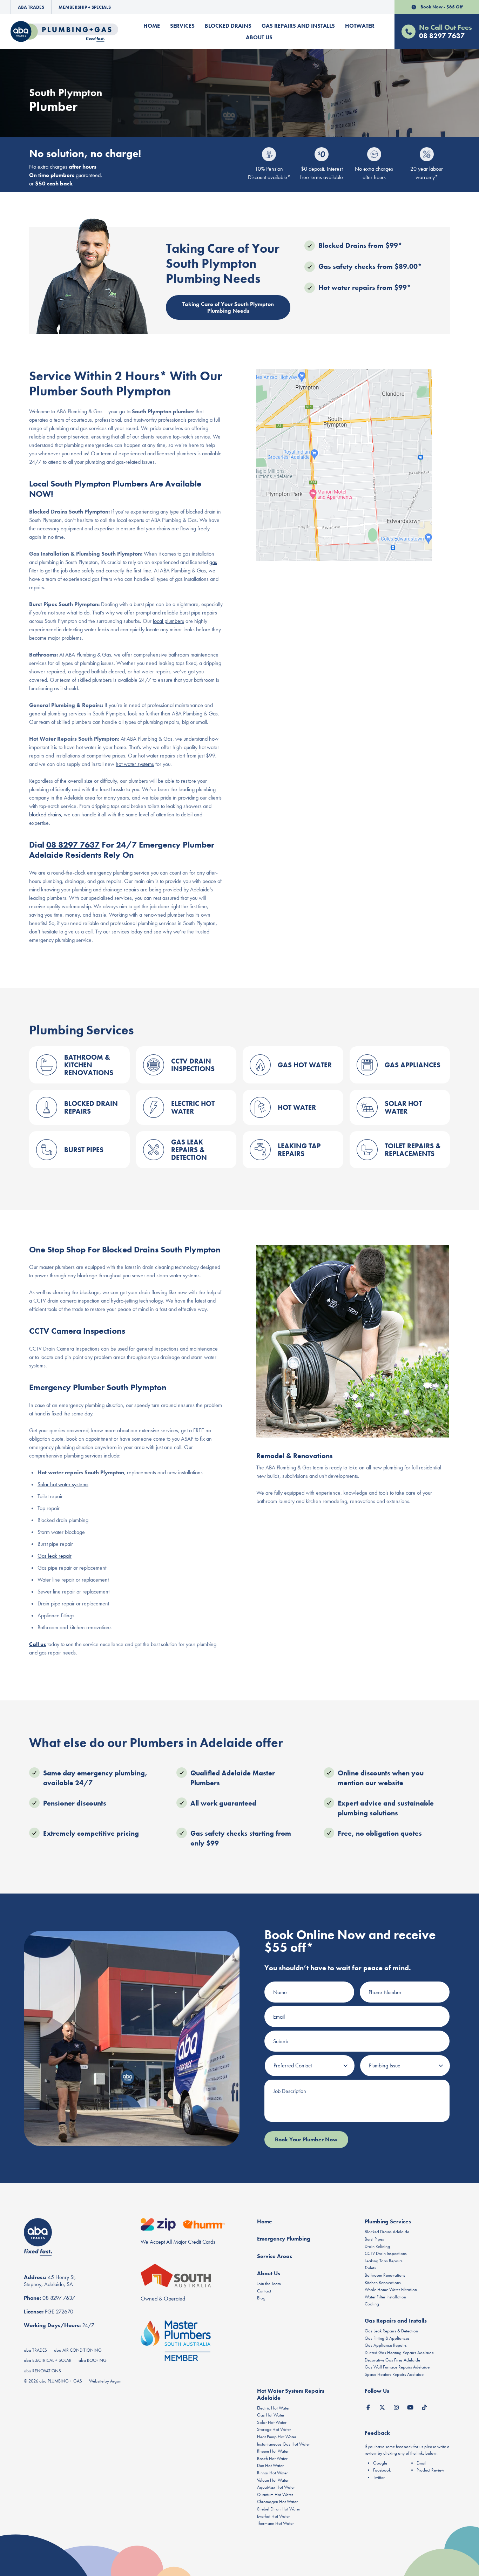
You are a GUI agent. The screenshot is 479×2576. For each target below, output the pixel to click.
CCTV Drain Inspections (386, 2253)
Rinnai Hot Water (272, 2473)
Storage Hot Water (274, 2429)
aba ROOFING (93, 2360)
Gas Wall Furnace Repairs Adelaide (397, 2367)
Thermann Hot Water (275, 2523)
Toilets (370, 2268)
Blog (261, 2298)
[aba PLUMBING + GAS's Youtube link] (410, 2407)
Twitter (379, 2477)
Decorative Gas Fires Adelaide (392, 2360)
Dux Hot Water (270, 2465)
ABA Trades (31, 7)
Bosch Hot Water (272, 2458)
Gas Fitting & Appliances (387, 2338)
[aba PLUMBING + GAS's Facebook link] (368, 2407)
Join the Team (269, 2283)
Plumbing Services (388, 2221)
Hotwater (360, 26)
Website (96, 2381)
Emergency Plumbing (284, 2239)
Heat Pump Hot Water (277, 2437)
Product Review (430, 2470)
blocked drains (45, 814)
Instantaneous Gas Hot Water (284, 2444)
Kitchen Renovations (383, 2282)
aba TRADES (35, 2350)
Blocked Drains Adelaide (387, 2232)
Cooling (372, 2304)
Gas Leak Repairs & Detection (391, 2331)
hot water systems (135, 764)
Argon (116, 2381)
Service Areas (275, 2256)
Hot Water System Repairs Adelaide (291, 2394)
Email (421, 2463)
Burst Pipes (374, 2239)
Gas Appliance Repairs (386, 2345)
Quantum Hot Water (275, 2495)
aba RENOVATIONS (42, 2371)
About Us (259, 37)
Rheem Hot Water (273, 2451)
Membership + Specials (85, 7)
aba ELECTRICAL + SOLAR (48, 2360)
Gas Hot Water (271, 2415)
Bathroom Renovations (385, 2275)
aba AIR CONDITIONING (78, 2350)
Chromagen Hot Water (277, 2502)
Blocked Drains (228, 26)
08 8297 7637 (73, 845)
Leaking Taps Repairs (384, 2261)
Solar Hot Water (272, 2422)
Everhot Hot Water (274, 2516)
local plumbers (168, 621)
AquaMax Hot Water (276, 2487)
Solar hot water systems (63, 1484)
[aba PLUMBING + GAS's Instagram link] (396, 2407)
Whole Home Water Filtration (391, 2289)
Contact (264, 2291)
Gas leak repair (55, 1556)
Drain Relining (377, 2246)
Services (182, 26)
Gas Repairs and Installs (298, 26)
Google (380, 2463)
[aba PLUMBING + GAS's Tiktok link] (424, 2407)
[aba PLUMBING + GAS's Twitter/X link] (382, 2407)
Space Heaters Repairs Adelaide (394, 2374)
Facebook (382, 2470)
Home (152, 26)
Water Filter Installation (385, 2297)
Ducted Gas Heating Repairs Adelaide (399, 2353)
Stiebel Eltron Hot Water (279, 2509)
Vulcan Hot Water (273, 2480)
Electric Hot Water (273, 2408)
